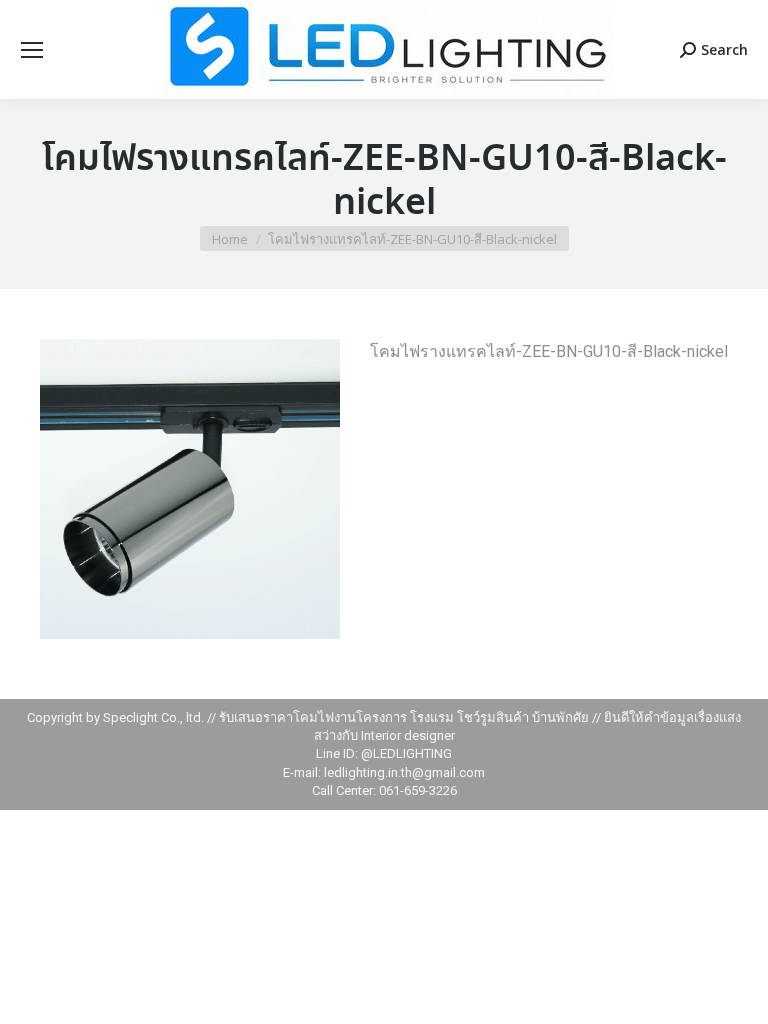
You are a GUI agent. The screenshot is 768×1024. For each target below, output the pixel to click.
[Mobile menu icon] (32, 50)
